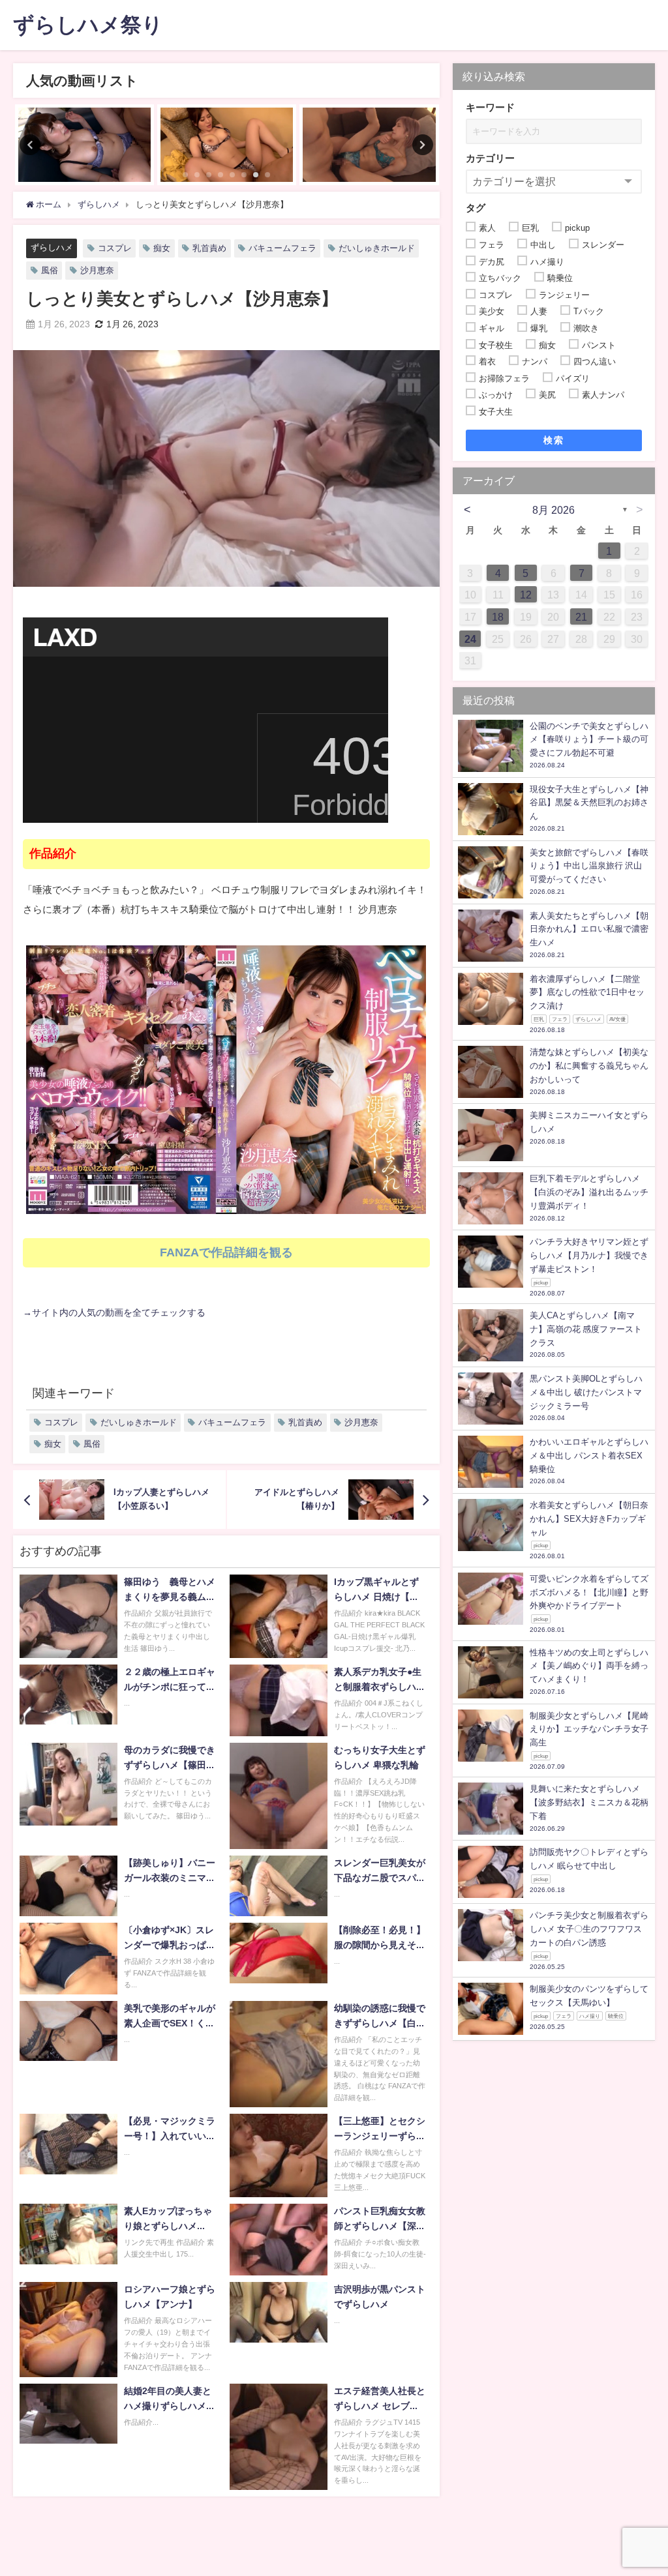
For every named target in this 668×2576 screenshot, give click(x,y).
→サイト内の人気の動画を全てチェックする (114, 1312)
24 (470, 639)
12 (526, 595)
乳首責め (209, 248)
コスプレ (115, 248)
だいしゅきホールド (377, 248)
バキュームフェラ (282, 248)
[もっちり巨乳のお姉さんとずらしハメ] (84, 145)
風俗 (50, 270)
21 (581, 617)
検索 (554, 440)
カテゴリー (490, 158)
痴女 (162, 248)
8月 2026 (554, 510)
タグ (476, 208)
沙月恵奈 (97, 270)
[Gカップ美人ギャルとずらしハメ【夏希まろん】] (227, 145)
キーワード (490, 107)
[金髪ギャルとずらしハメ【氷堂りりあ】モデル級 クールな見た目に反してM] (369, 145)
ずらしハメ (52, 247)
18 (498, 617)
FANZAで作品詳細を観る (226, 1252)
